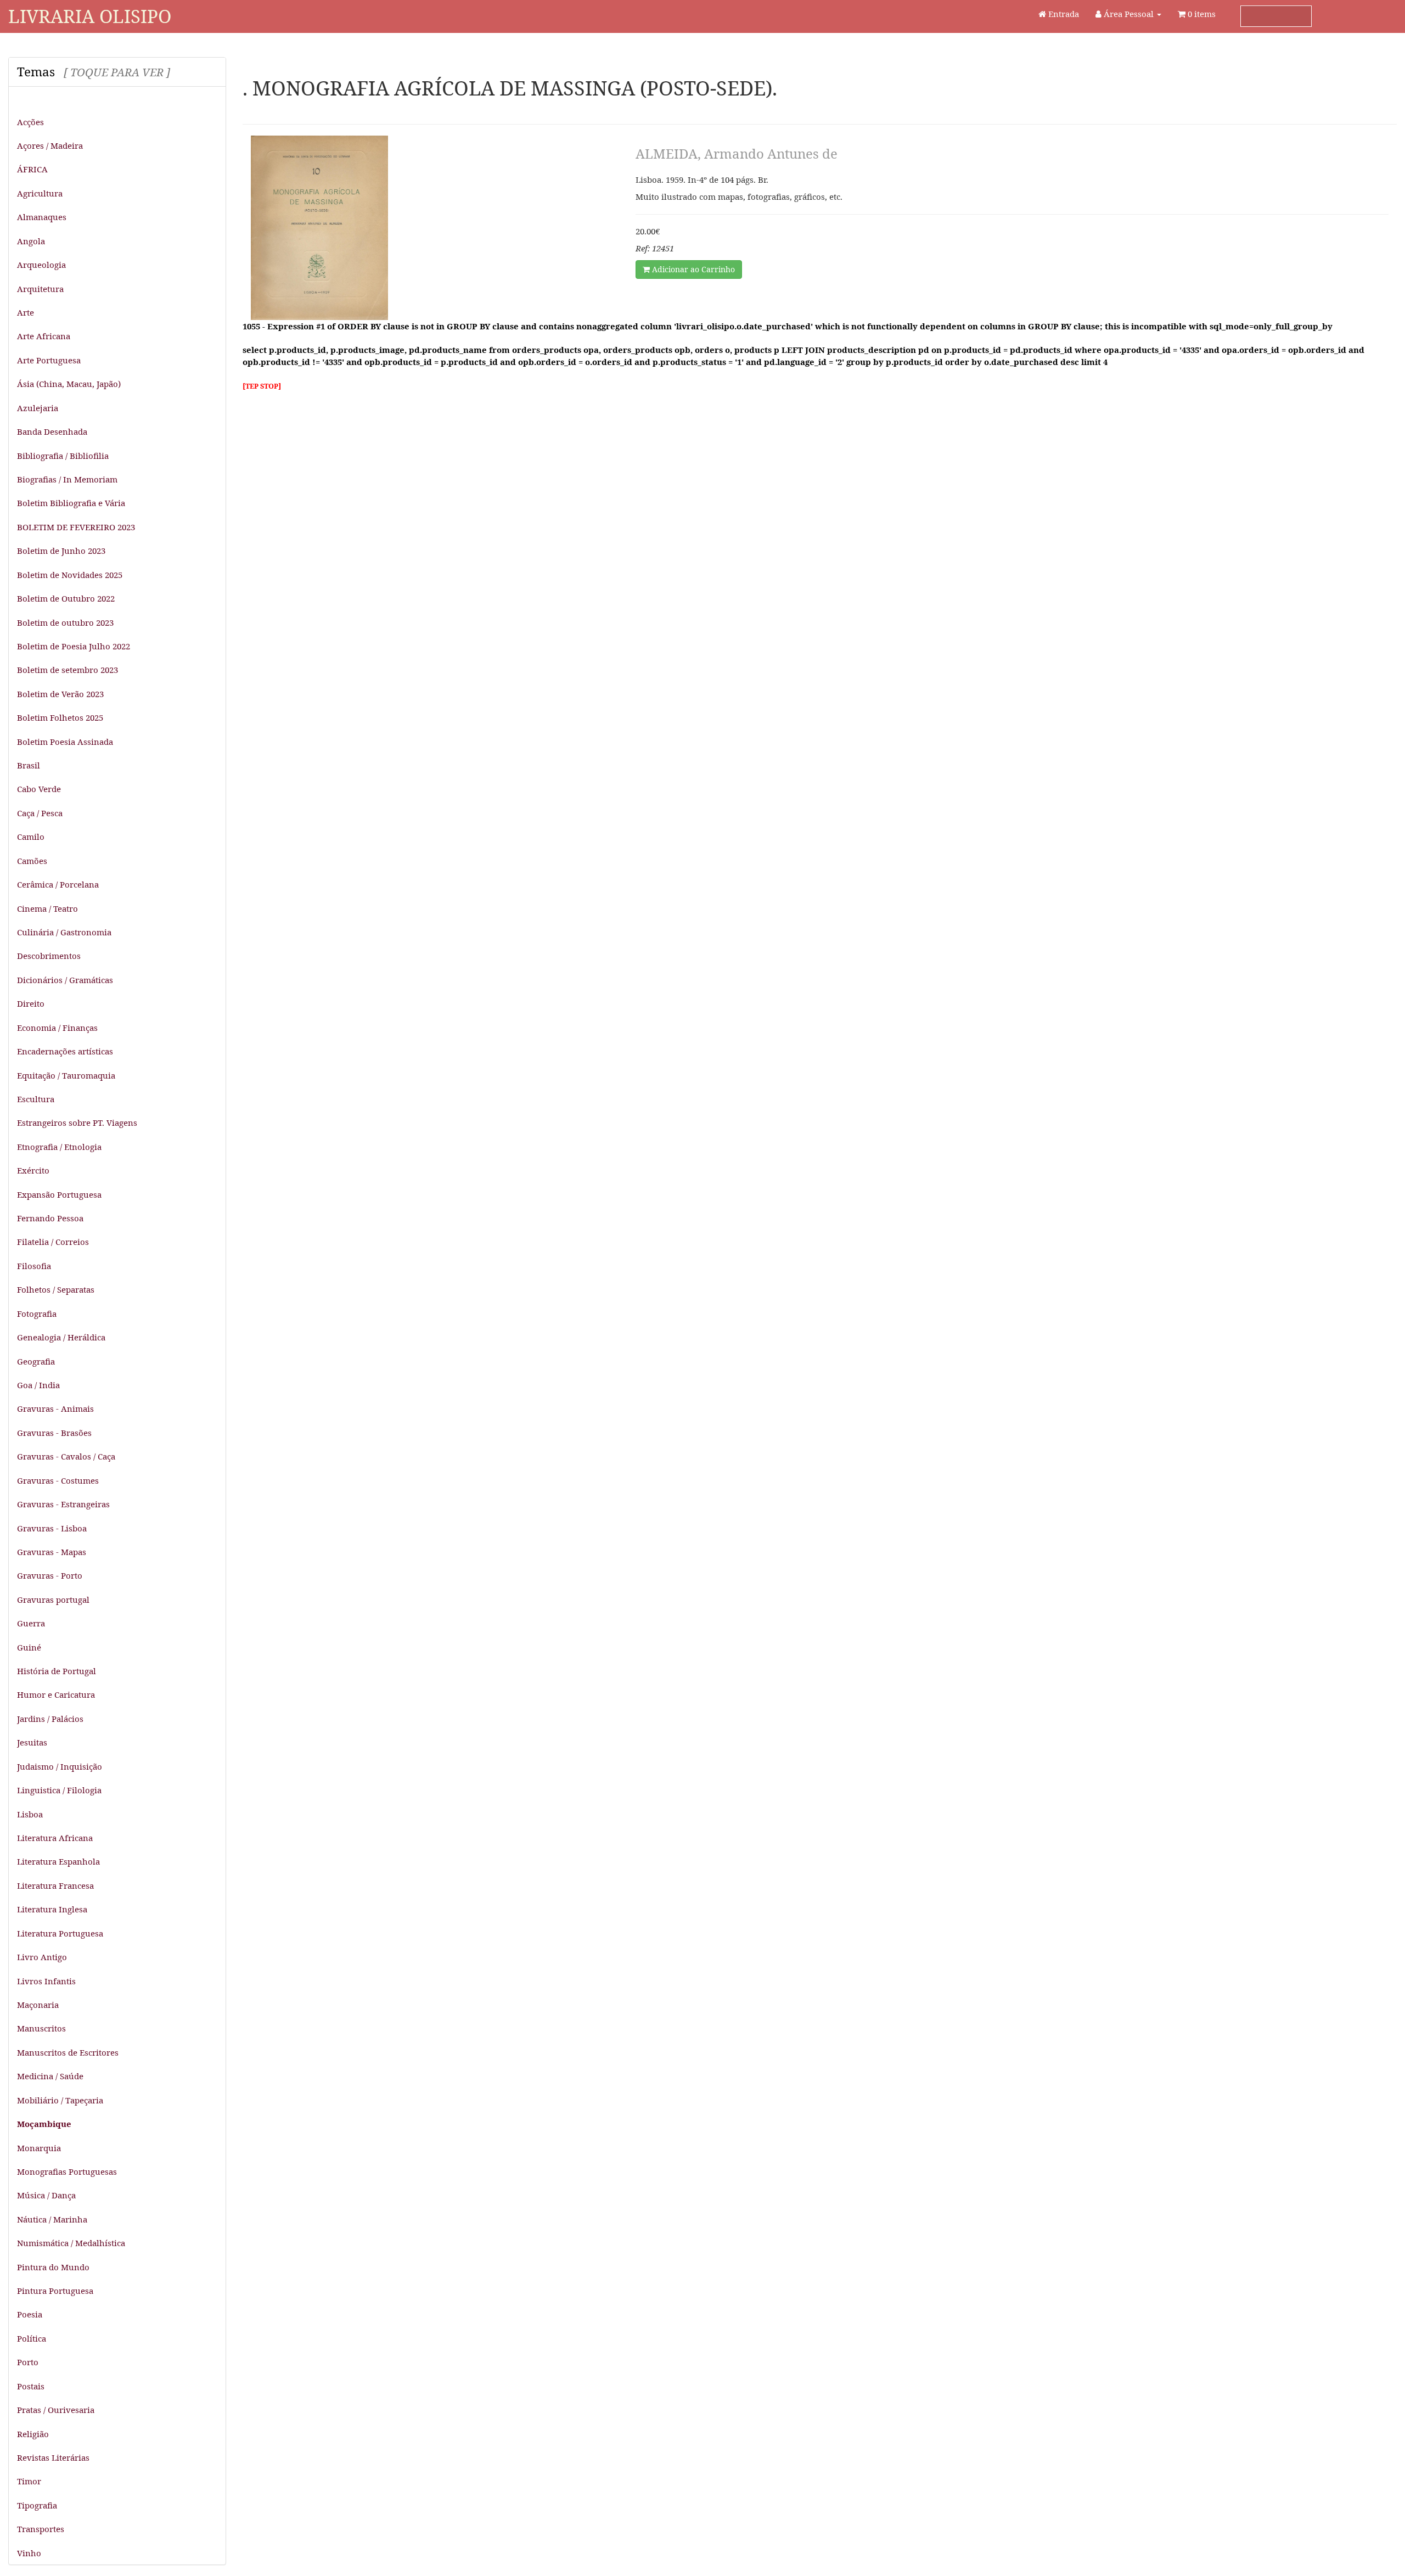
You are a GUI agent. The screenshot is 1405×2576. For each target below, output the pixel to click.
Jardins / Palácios (50, 1719)
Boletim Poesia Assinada (65, 742)
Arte (26, 312)
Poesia (30, 2314)
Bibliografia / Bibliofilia (63, 456)
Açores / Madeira (50, 145)
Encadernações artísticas (65, 1051)
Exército (33, 1170)
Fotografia (37, 1314)
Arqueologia (41, 265)
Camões (32, 861)
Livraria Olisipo (90, 16)
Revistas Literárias (53, 2457)
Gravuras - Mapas (52, 1552)
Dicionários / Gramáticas (65, 980)
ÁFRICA (32, 169)
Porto (28, 2362)
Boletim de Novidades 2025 (70, 575)
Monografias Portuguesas (67, 2171)
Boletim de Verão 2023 (60, 694)
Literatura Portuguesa (60, 1933)
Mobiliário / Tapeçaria (60, 2100)
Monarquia (39, 2148)
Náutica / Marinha (52, 2219)
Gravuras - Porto (50, 1575)
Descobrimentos (49, 956)
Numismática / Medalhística (71, 2243)
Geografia (36, 1361)
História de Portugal (57, 1671)
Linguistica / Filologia (59, 1790)
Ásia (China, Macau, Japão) (69, 384)
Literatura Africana (55, 1838)
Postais (31, 2386)
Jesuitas (32, 1742)
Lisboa (30, 1814)
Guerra (31, 1623)
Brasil (29, 765)
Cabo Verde (39, 789)
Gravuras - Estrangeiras (63, 1504)
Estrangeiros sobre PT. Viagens (77, 1123)
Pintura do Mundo (53, 2267)
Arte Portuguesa (49, 360)
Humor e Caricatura (56, 1694)
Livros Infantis (46, 1981)
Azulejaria (38, 408)
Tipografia (37, 2505)
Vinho (29, 2553)
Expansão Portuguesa (59, 1194)
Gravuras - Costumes (58, 1480)
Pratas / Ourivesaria (56, 2410)
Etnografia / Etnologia (59, 1147)
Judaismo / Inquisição (60, 1766)
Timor (29, 2481)
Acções (30, 122)
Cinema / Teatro (47, 908)
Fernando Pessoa (50, 1218)
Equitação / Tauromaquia (66, 1075)
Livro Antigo (42, 1957)
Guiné (29, 1647)
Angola (31, 241)
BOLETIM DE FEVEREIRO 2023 (76, 527)
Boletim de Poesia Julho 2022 (74, 646)
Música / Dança (46, 2195)
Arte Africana (44, 336)
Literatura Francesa (55, 1885)
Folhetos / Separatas (56, 1289)
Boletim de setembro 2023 (68, 670)
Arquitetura (40, 289)
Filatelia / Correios (53, 1242)
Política (32, 2338)
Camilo (31, 837)
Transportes (41, 2529)
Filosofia (34, 1266)
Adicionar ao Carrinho (692, 269)
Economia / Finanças (57, 1028)
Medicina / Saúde (50, 2076)
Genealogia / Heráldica (61, 1337)
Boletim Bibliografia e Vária (71, 503)
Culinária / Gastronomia (64, 932)
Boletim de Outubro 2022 (66, 598)
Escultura (36, 1099)
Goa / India (38, 1385)
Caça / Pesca (40, 813)
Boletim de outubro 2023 (65, 622)
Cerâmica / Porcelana (58, 884)
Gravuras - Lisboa (52, 1528)
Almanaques (42, 217)
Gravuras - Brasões (54, 1433)
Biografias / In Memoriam (67, 479)
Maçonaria (38, 2005)
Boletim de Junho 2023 (61, 551)
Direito (31, 1003)
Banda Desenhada (52, 431)
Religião (33, 2434)
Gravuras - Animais (55, 1408)
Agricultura (40, 193)
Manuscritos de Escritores (68, 2052)
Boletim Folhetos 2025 (60, 717)
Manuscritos (41, 2028)
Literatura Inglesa (52, 1909)
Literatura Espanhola (58, 1861)
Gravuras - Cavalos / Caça (66, 1456)
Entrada (1063, 14)
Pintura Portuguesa (55, 2291)
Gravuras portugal (53, 1600)
